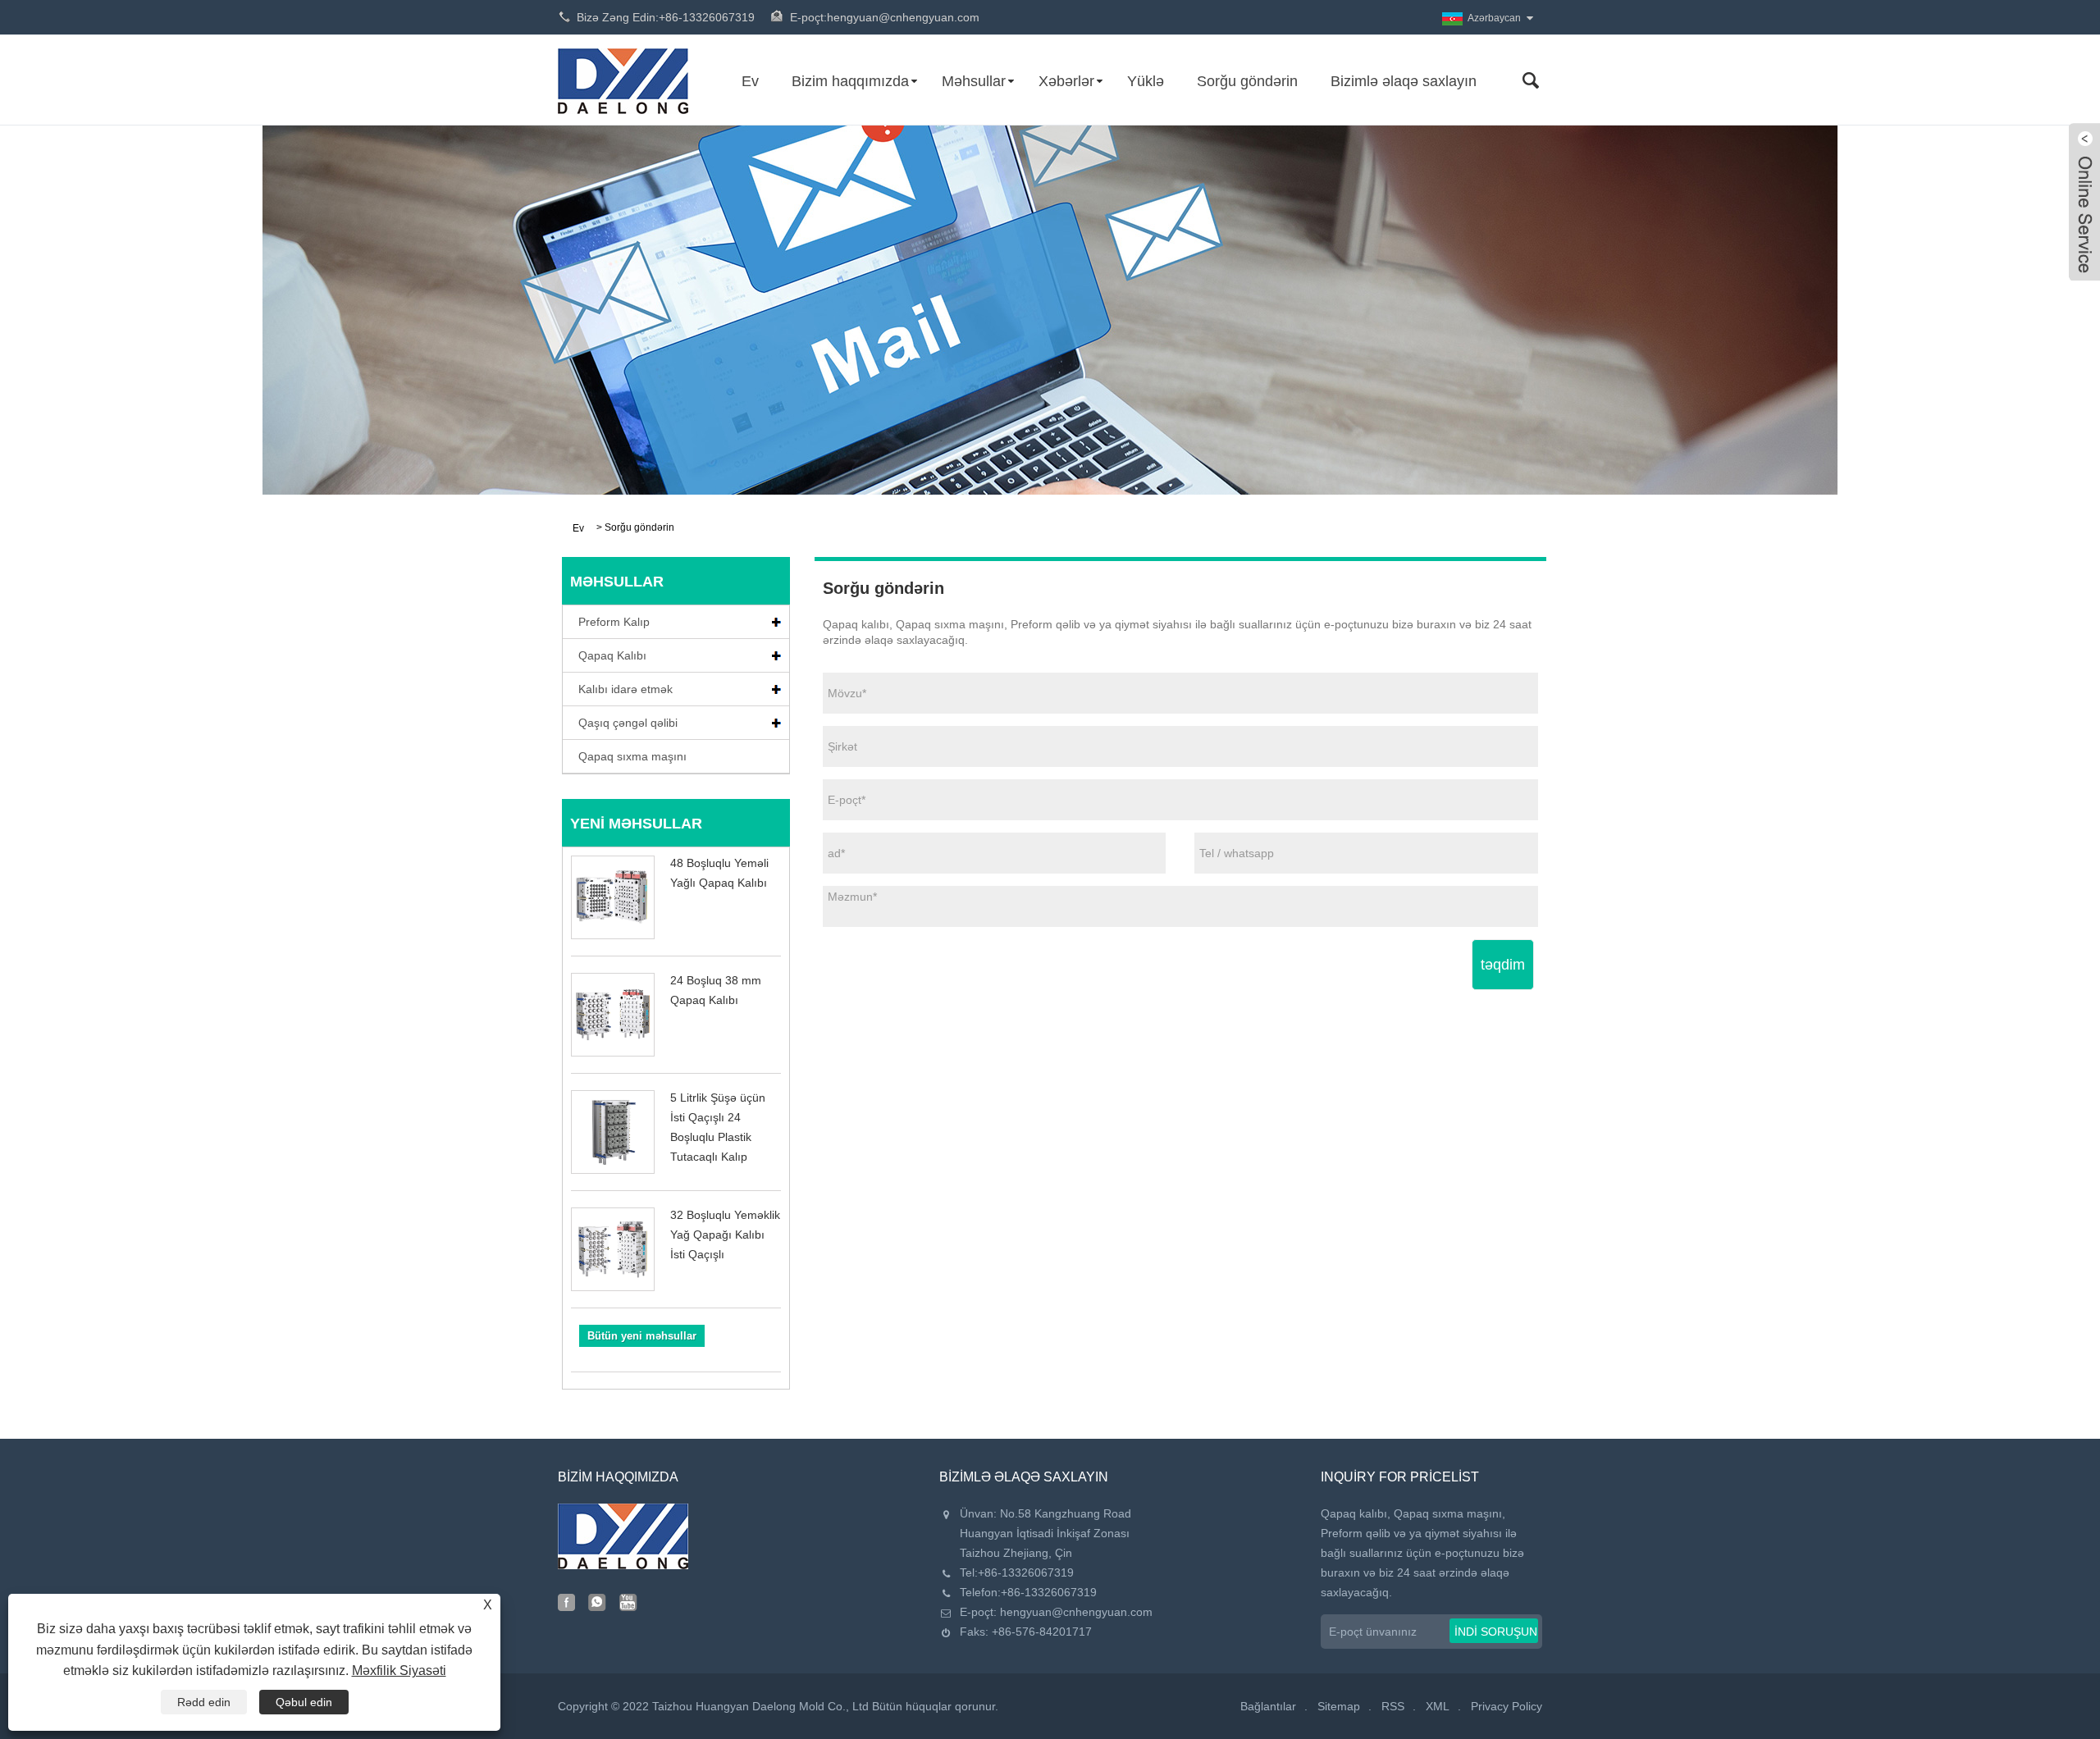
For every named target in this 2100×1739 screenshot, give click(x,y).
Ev (750, 81)
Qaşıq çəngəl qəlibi (628, 723)
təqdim (1503, 965)
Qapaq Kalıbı (612, 655)
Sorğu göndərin (1247, 81)
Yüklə (1146, 81)
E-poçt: (885, 17)
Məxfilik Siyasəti (399, 1671)
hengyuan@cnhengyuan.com (1076, 1612)
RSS (1393, 1706)
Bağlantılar (1268, 1706)
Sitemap (1339, 1706)
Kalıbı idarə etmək (625, 689)
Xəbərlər (1066, 81)
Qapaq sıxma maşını (632, 756)
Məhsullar (974, 81)
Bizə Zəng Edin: (666, 17)
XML (1438, 1706)
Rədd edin (204, 1702)
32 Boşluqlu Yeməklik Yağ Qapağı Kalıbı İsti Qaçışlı (725, 1235)
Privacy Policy (1507, 1706)
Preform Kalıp (614, 622)
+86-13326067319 (1026, 1572)
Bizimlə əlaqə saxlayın (1404, 81)
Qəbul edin (304, 1702)
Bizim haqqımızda (850, 81)
